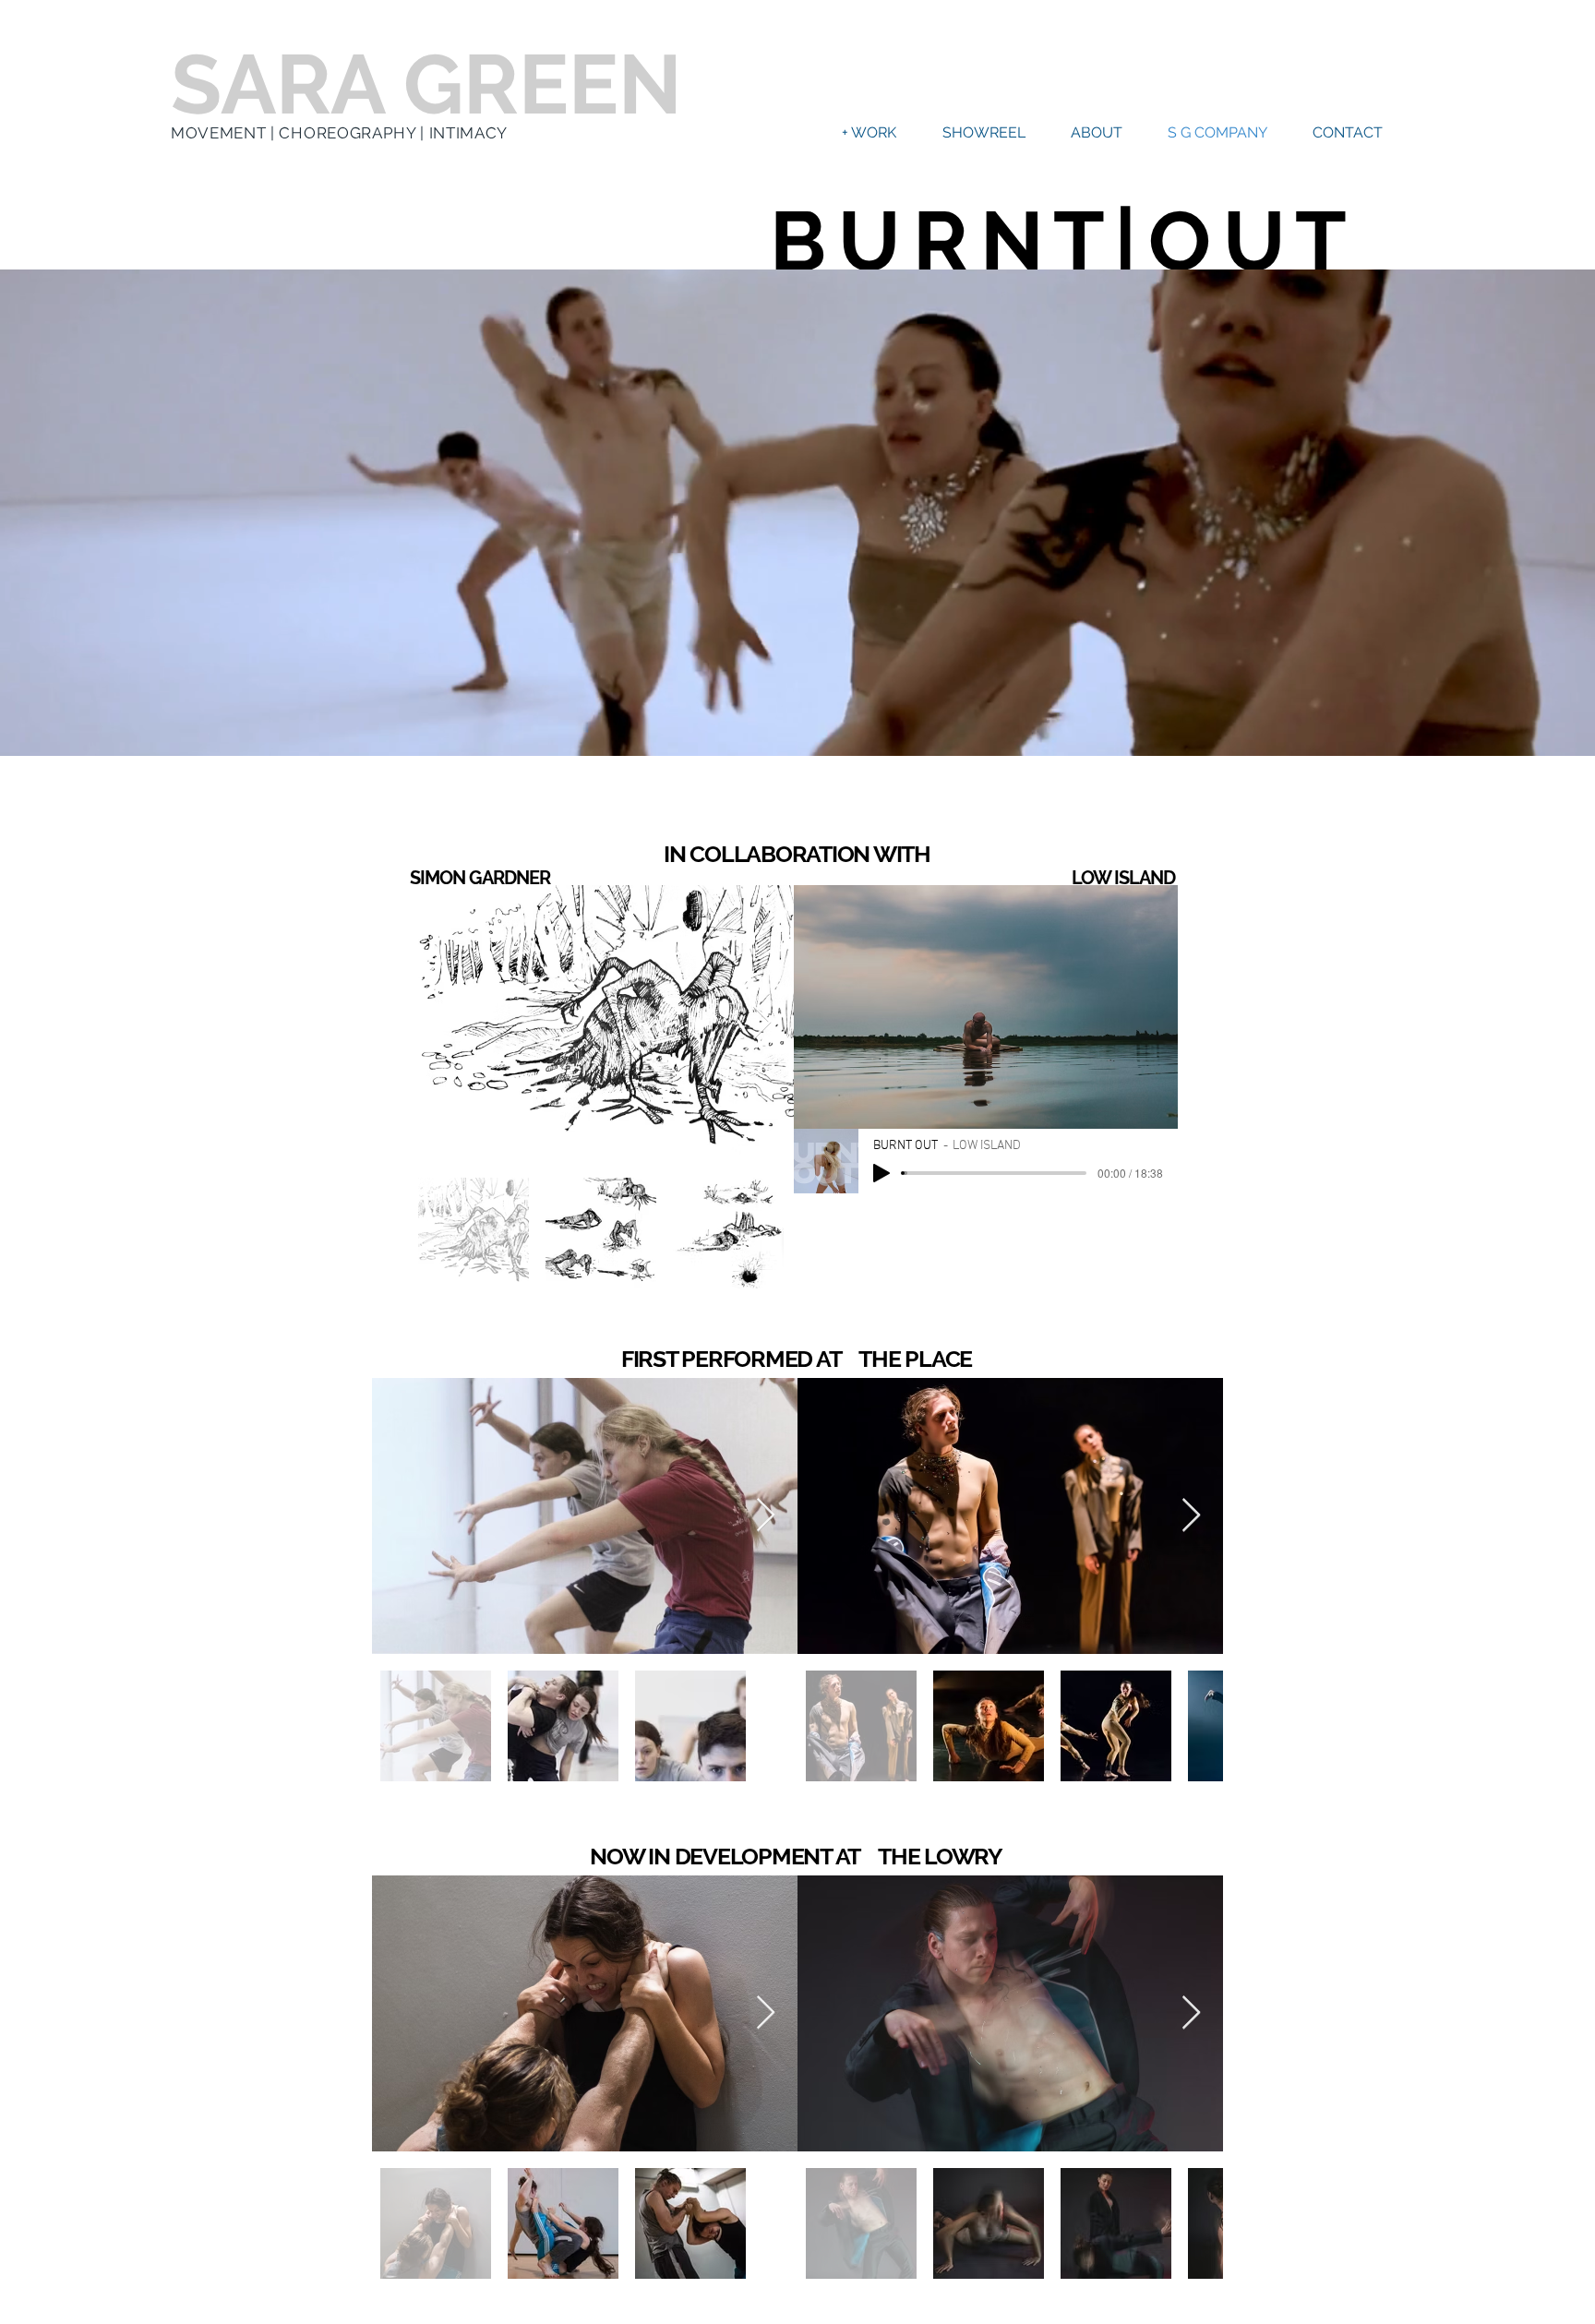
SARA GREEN (426, 84)
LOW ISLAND (1123, 878)
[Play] (881, 1173)
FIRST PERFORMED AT (740, 1359)
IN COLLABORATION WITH (797, 854)
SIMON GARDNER (480, 878)
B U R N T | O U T (1056, 241)
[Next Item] (762, 1023)
